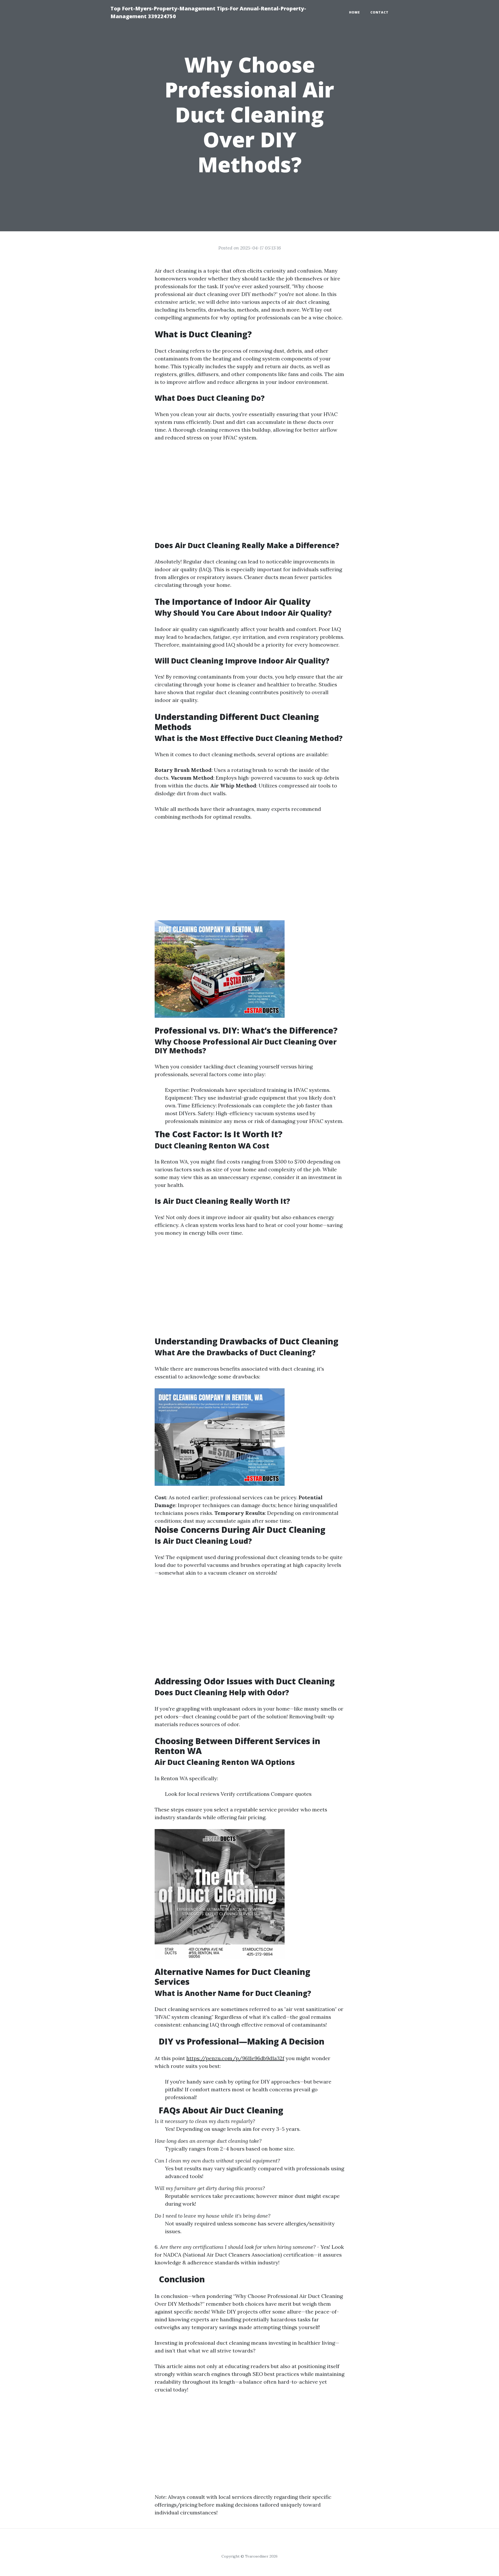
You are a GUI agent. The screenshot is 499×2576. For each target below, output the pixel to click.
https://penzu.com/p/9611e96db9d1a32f (235, 2058)
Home (354, 12)
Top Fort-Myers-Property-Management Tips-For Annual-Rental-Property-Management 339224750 (208, 12)
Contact (379, 12)
